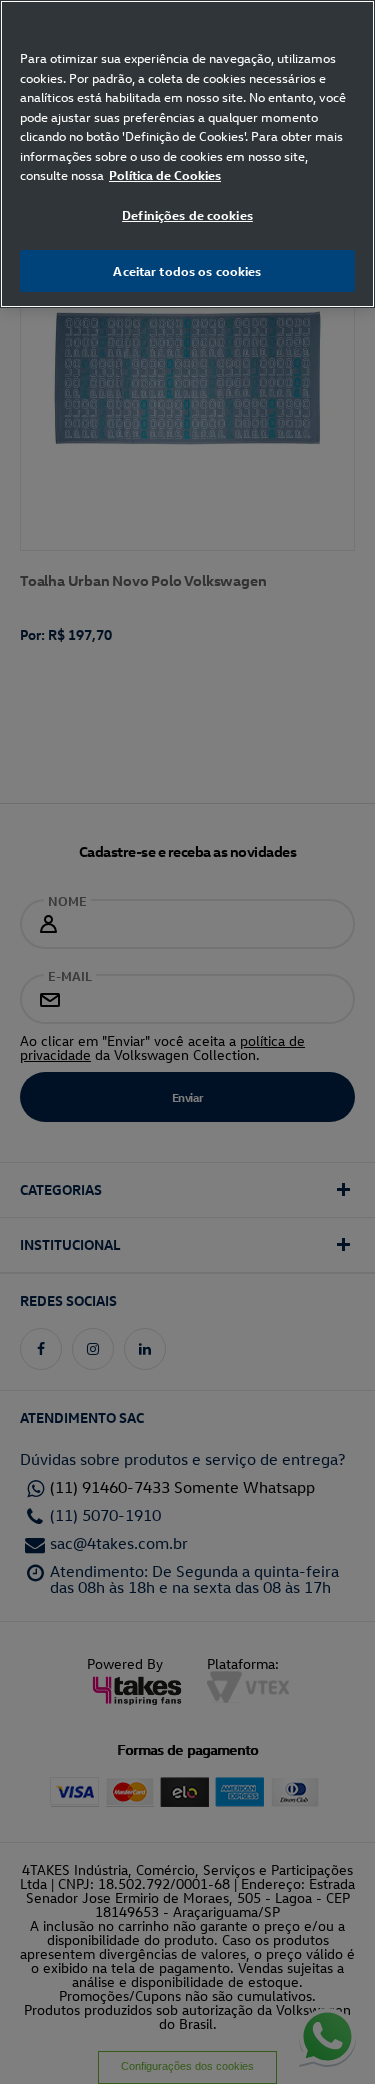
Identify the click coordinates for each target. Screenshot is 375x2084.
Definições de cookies (187, 214)
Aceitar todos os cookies (187, 270)
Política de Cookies (165, 174)
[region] (187, 154)
